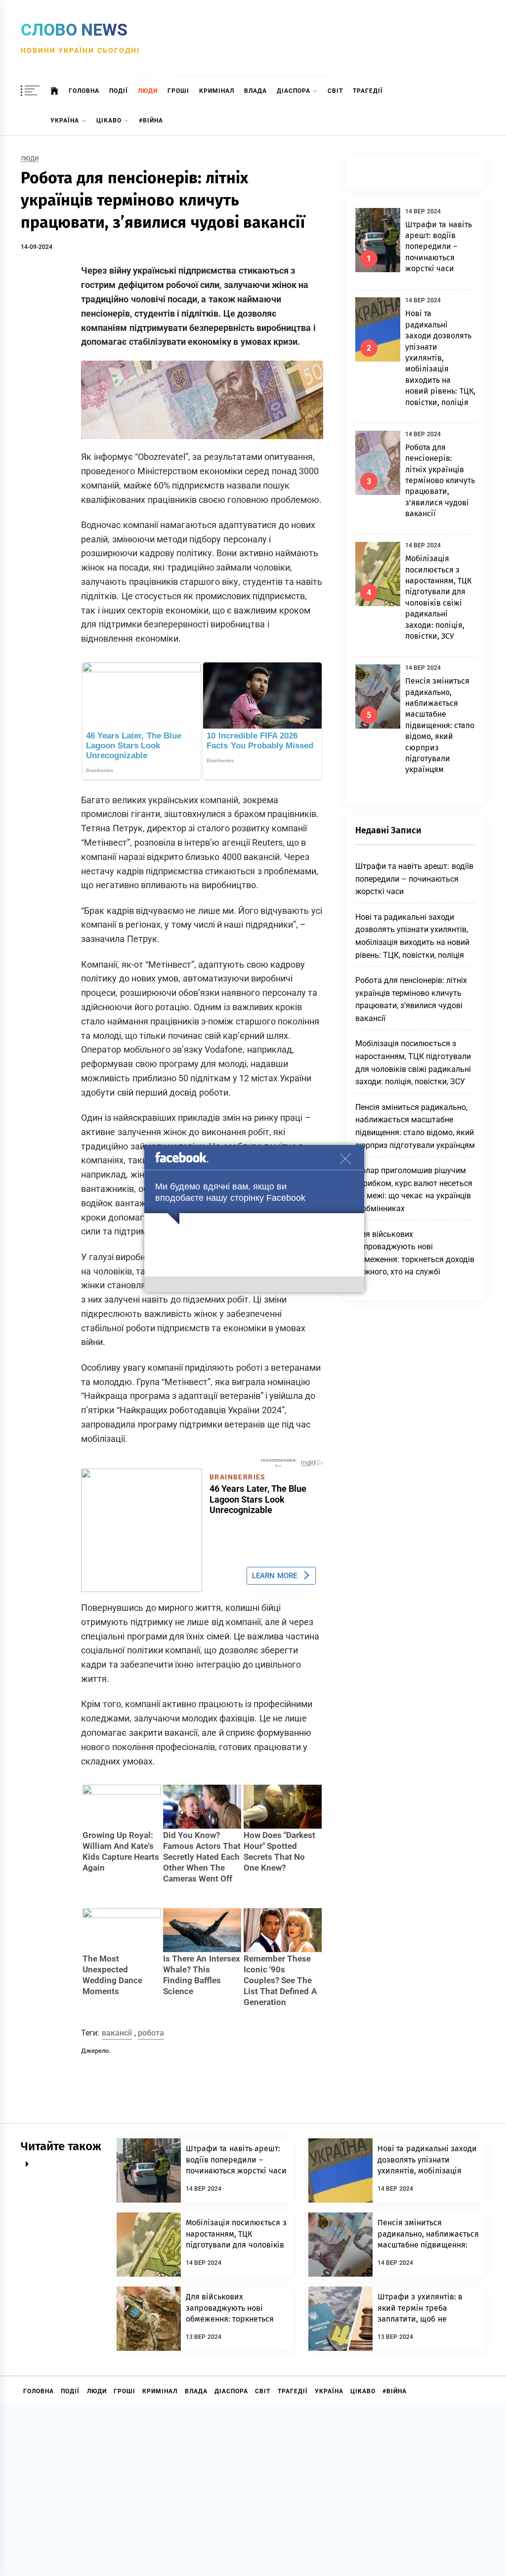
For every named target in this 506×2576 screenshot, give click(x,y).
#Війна (151, 121)
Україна (65, 121)
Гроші (178, 91)
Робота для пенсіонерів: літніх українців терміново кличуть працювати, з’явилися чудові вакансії (440, 480)
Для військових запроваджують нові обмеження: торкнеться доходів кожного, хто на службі (230, 2319)
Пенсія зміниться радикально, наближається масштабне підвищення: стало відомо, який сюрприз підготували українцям (440, 725)
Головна (84, 91)
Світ (335, 91)
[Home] (55, 91)
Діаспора (294, 91)
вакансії (117, 2033)
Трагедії (368, 91)
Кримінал (217, 91)
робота (151, 2033)
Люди (148, 91)
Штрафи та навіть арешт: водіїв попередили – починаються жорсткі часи (439, 247)
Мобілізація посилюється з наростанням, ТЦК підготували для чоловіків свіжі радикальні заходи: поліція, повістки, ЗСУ (236, 2245)
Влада (255, 91)
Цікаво (109, 121)
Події (119, 91)
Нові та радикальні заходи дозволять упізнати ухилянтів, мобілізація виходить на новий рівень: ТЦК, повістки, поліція (440, 358)
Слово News (74, 30)
